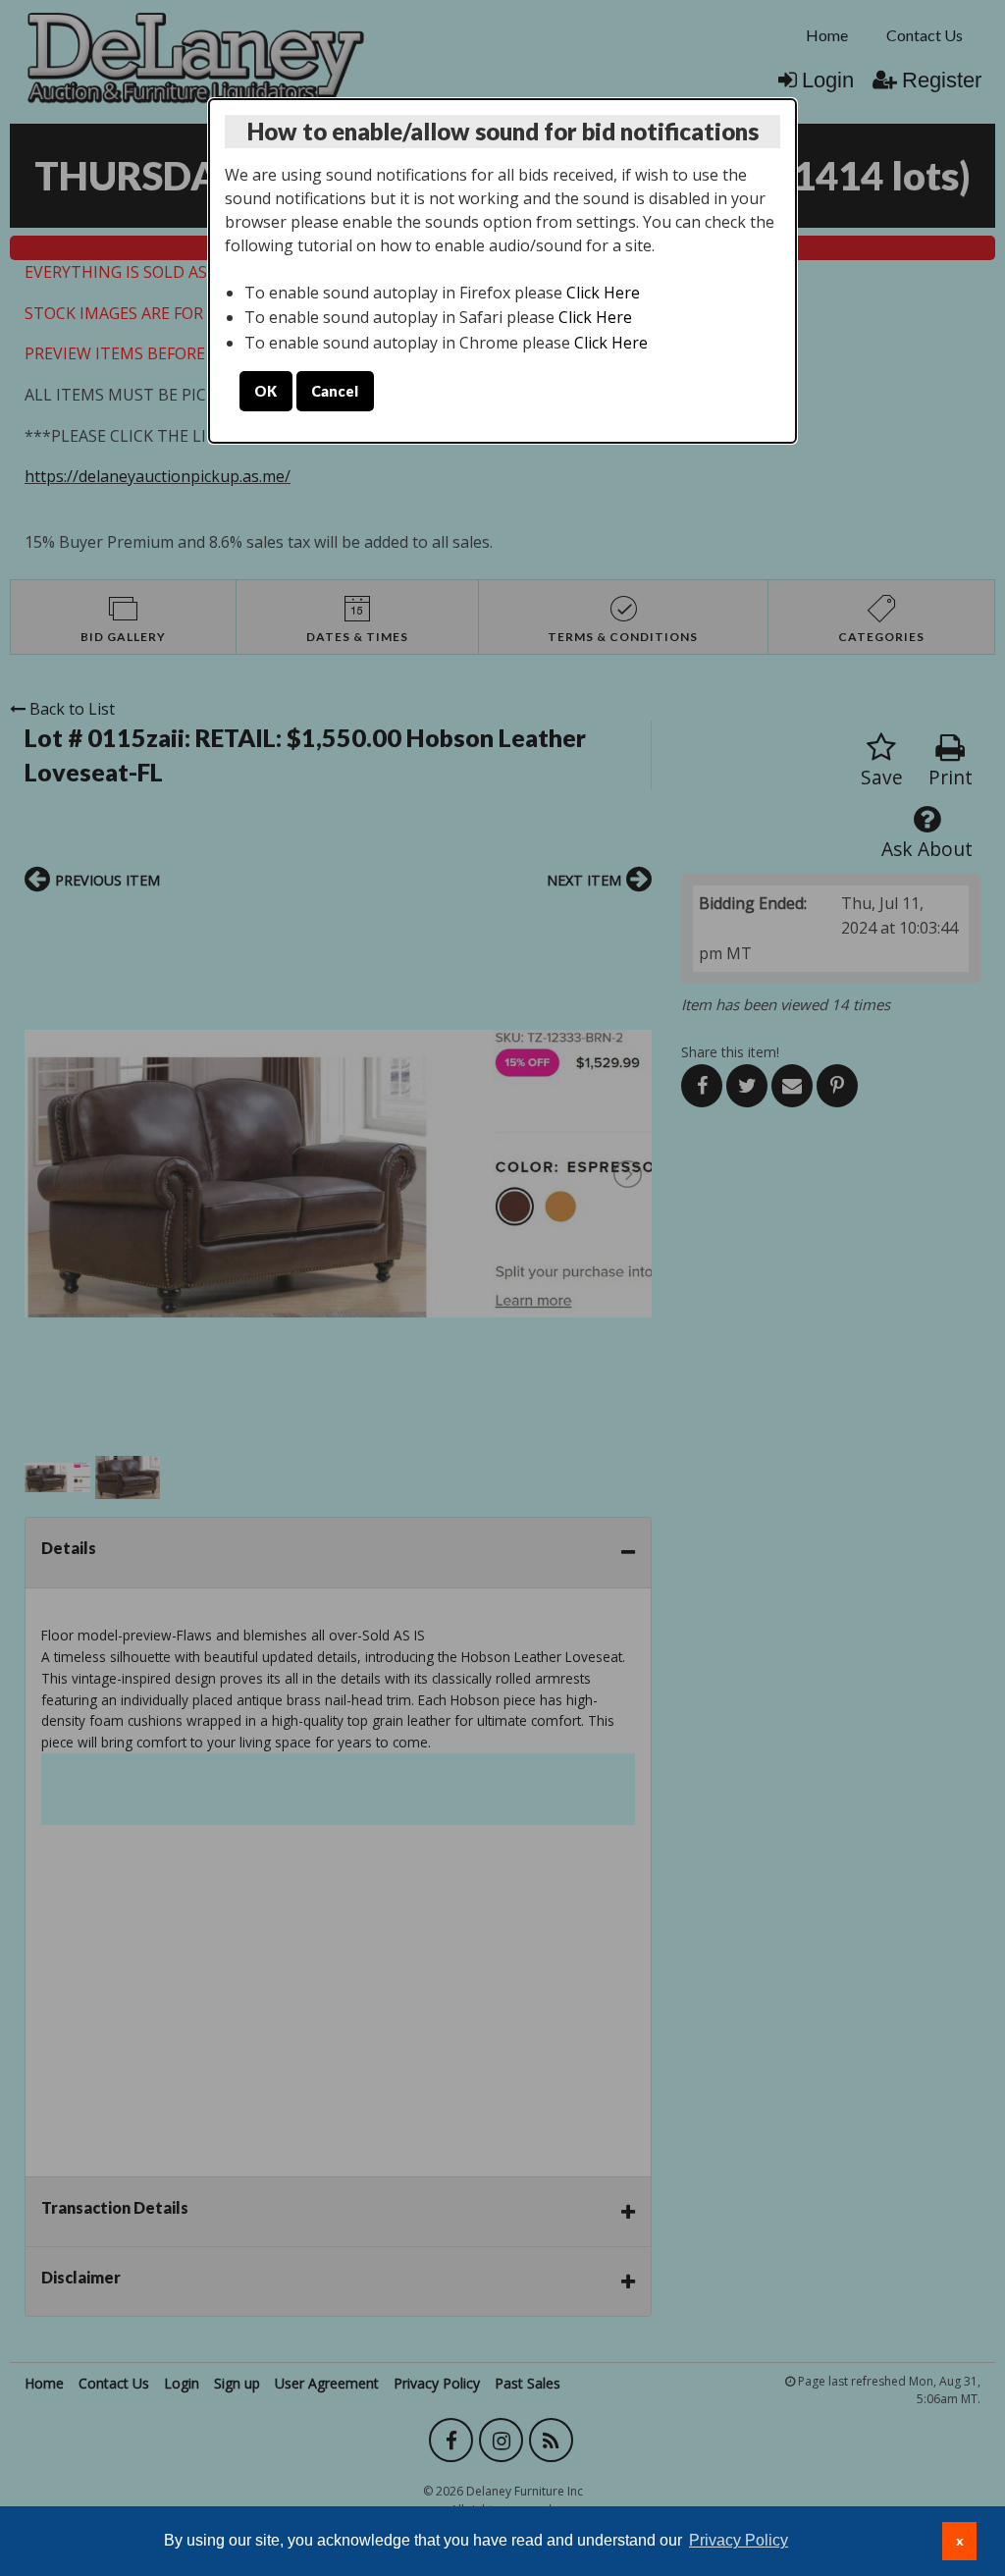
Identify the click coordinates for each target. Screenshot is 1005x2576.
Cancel (335, 391)
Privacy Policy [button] (739, 2540)
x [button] (960, 2541)
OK (265, 391)
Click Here (603, 293)
